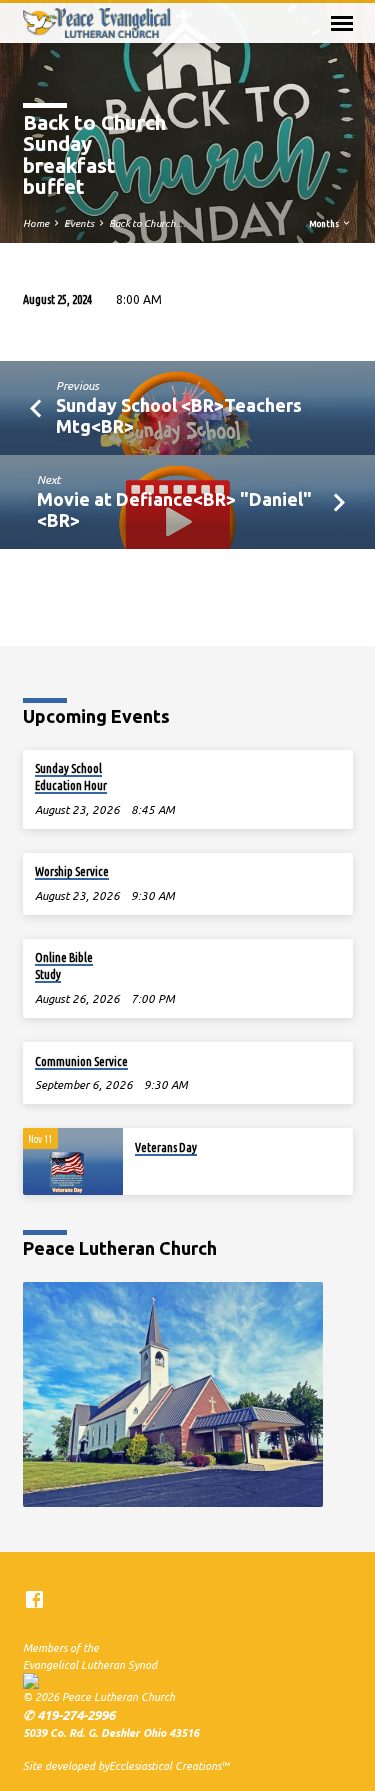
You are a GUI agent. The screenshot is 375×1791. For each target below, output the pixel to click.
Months (325, 223)
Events (79, 223)
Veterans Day (166, 1147)
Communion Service (81, 1061)
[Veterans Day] (73, 1161)
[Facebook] (34, 1599)
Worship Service (72, 871)
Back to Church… (147, 223)
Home (36, 223)
